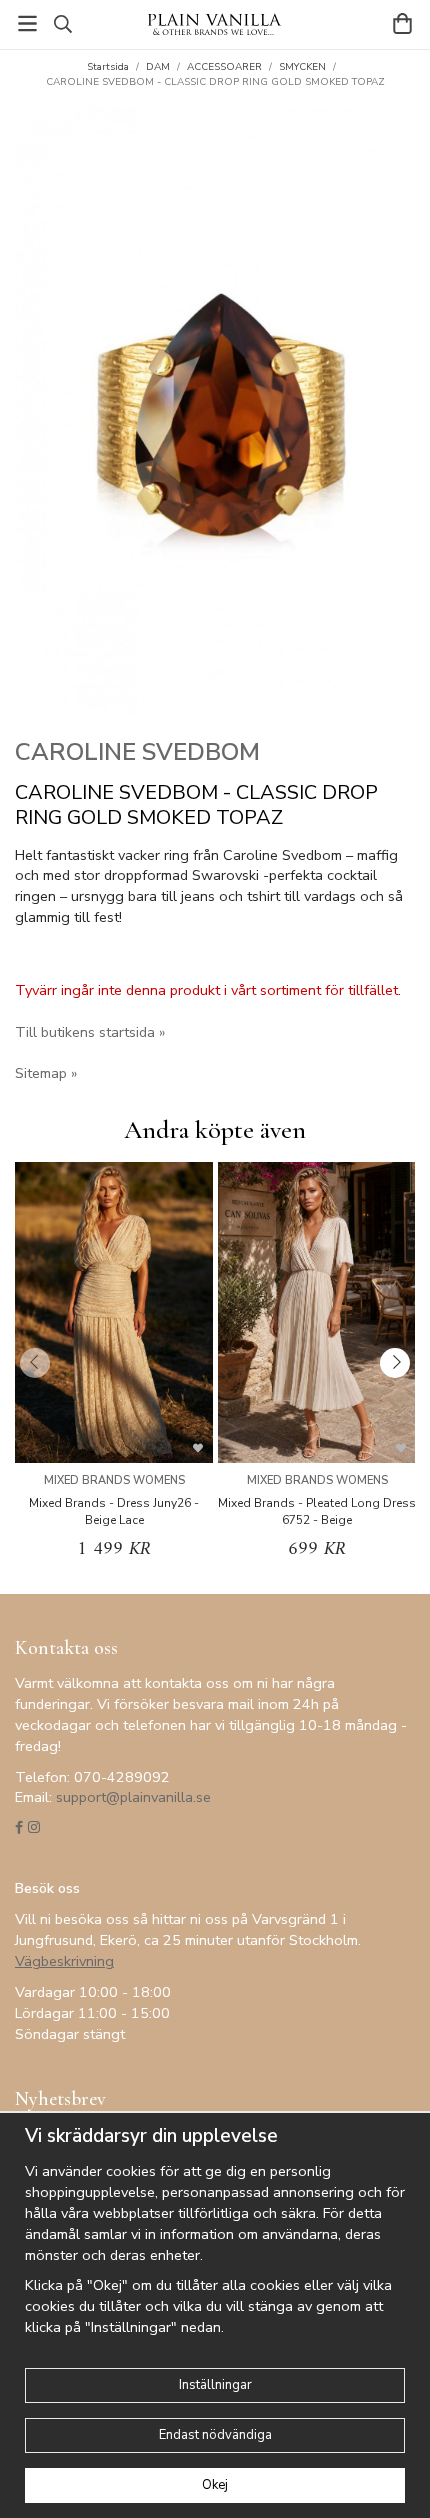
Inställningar (215, 2385)
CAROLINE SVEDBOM (137, 752)
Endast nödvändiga (215, 2435)
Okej (215, 2485)
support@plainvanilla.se (133, 1797)
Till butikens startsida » (90, 1032)
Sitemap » (46, 1073)
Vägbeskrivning (64, 1961)
